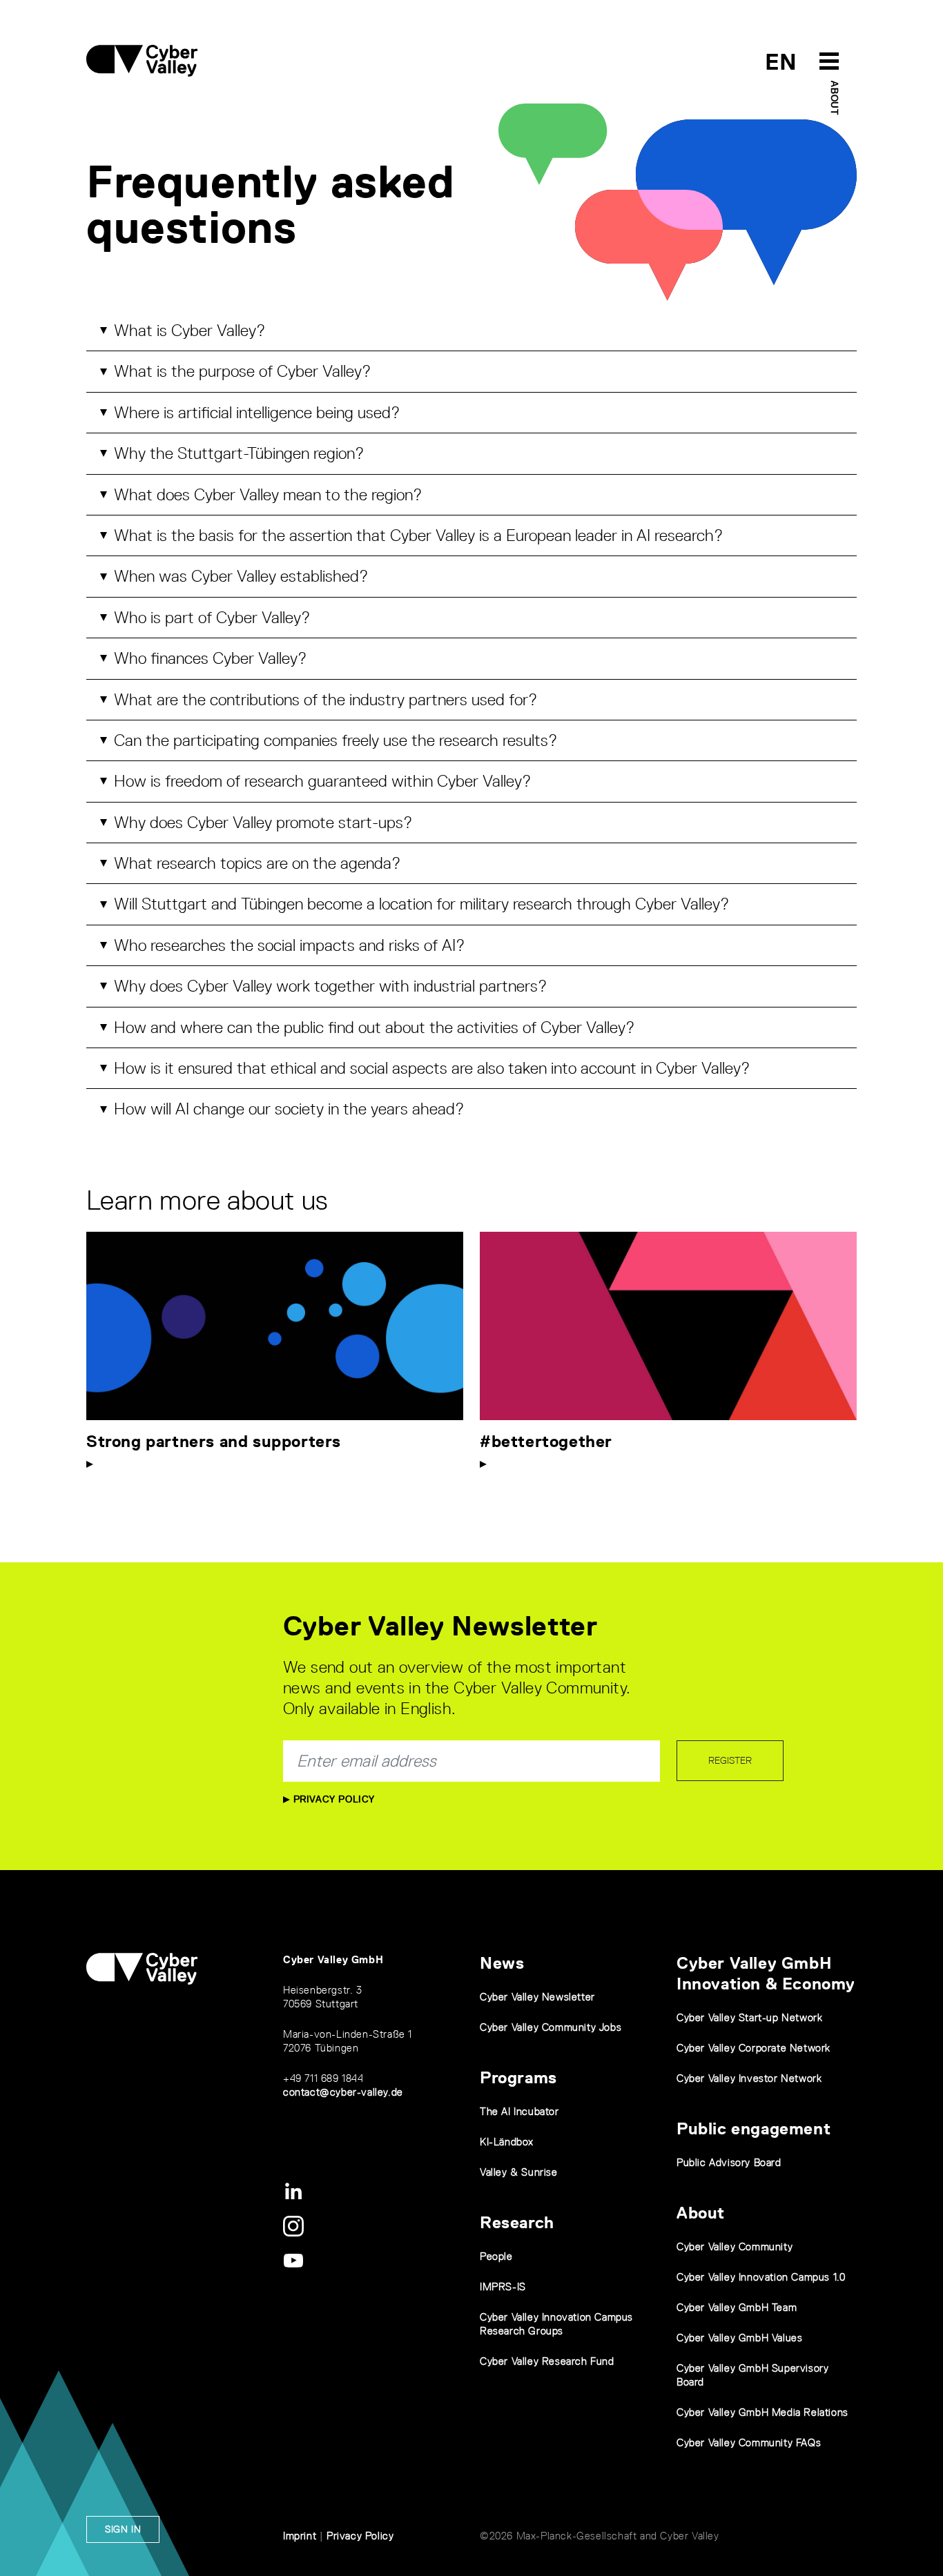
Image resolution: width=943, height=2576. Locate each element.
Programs (518, 2077)
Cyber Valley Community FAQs (749, 2442)
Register (730, 1760)
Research (517, 2222)
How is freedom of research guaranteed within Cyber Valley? (322, 781)
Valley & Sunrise (519, 2172)
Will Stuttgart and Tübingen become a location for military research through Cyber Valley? (421, 904)
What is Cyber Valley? (189, 330)
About (835, 98)
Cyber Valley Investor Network (749, 2078)
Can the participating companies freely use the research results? (336, 740)
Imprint (300, 2536)
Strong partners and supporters (214, 1441)
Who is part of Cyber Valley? (212, 617)
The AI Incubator (519, 2111)
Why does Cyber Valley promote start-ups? (263, 822)
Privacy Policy (332, 1799)
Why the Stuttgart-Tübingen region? (239, 453)
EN (781, 62)
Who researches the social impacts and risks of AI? (289, 945)
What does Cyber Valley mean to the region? (268, 494)
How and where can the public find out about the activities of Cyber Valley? (374, 1027)
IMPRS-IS (503, 2287)
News (502, 1963)
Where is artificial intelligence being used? (257, 412)
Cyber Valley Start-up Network (749, 2017)
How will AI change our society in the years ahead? (289, 1109)
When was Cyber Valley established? (241, 576)
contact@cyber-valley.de (343, 2092)
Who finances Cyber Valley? (210, 658)
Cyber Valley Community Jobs (551, 2027)
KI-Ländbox (507, 2142)
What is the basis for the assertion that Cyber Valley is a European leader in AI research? (418, 535)
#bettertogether (546, 1441)
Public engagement (754, 2128)
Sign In (123, 2529)
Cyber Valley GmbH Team (737, 2307)
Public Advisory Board (729, 2162)
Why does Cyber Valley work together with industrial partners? (330, 986)
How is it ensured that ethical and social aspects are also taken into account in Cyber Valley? (432, 1068)
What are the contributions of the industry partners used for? (325, 699)
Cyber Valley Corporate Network (754, 2048)
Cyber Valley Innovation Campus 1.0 (761, 2277)
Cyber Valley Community (735, 2246)
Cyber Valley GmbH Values (739, 2338)
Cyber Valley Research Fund (547, 2361)
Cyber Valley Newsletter (537, 1997)
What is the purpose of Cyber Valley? (242, 371)
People (496, 2256)
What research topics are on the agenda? (257, 863)
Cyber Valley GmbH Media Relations (762, 2412)
